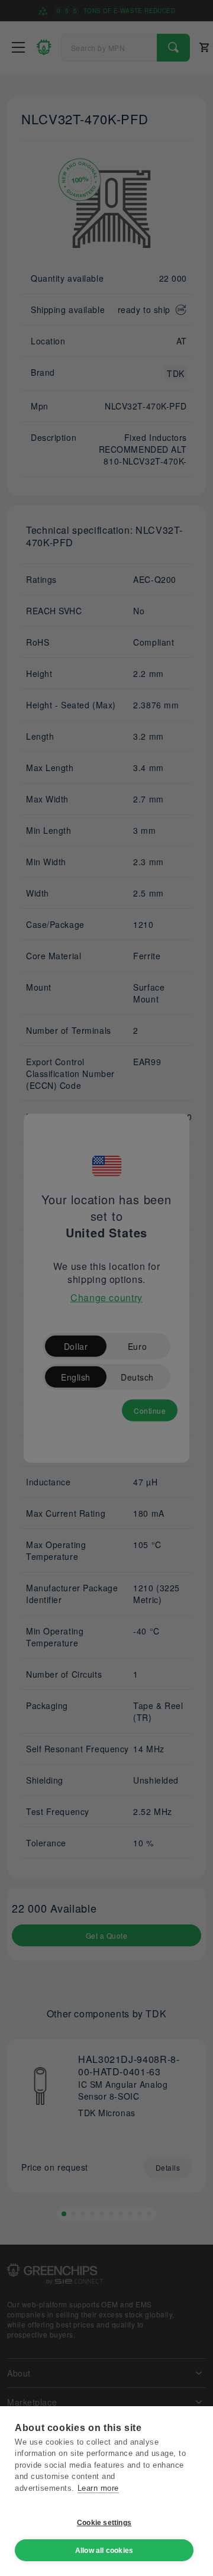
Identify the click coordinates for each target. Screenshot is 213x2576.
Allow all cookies (104, 2551)
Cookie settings (104, 2523)
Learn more (98, 2488)
